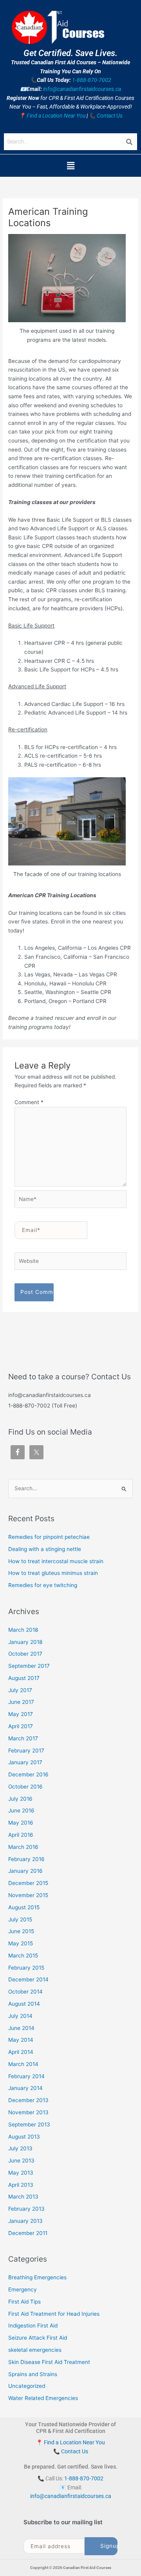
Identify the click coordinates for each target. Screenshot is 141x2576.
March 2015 (23, 1956)
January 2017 (25, 1762)
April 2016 (21, 1835)
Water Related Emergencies (43, 2398)
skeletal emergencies (35, 2350)
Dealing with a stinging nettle (45, 1549)
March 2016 (23, 1847)
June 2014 (21, 2028)
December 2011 (28, 2233)
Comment (29, 1102)
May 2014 (21, 2040)
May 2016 (21, 1823)
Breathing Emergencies (37, 2277)
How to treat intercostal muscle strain (56, 1561)
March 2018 (23, 1630)
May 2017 (21, 1714)
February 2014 (26, 2076)
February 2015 (26, 1968)
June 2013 (21, 2161)
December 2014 (28, 1979)
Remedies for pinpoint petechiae (49, 1537)
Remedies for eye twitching (43, 1585)
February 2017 (26, 1751)
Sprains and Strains (33, 2374)
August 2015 (24, 1907)
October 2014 (25, 1992)
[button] (70, 166)
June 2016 (21, 1810)
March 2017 (23, 1738)
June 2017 (21, 1702)
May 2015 (21, 1943)
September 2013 (29, 2124)
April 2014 (21, 2052)
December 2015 (28, 1883)
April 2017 (21, 1726)
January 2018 (25, 1642)
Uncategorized (27, 2386)
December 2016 (28, 1774)
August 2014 (24, 2004)
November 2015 (28, 1895)
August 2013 (24, 2137)
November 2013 (28, 2112)
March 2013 (23, 2197)
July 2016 (20, 1799)
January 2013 (25, 2221)
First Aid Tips (24, 2302)
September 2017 (29, 1666)
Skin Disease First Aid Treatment (49, 2362)
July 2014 (20, 2016)
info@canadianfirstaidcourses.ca (82, 89)
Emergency (23, 2289)
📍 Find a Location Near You (52, 116)
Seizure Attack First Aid (38, 2338)
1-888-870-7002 (92, 80)
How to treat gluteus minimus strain (53, 1573)
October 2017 (25, 1654)
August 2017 (24, 1678)
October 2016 (25, 1787)
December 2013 (28, 2100)
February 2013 (26, 2209)
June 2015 (21, 1931)
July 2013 (20, 2148)
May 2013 (21, 2173)
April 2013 (21, 2185)
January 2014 (25, 2088)
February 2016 (26, 1859)
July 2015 (20, 1919)
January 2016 (25, 1871)
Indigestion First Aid (33, 2326)
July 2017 (20, 1690)
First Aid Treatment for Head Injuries (54, 2314)
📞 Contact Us (106, 116)
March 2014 (23, 2064)
